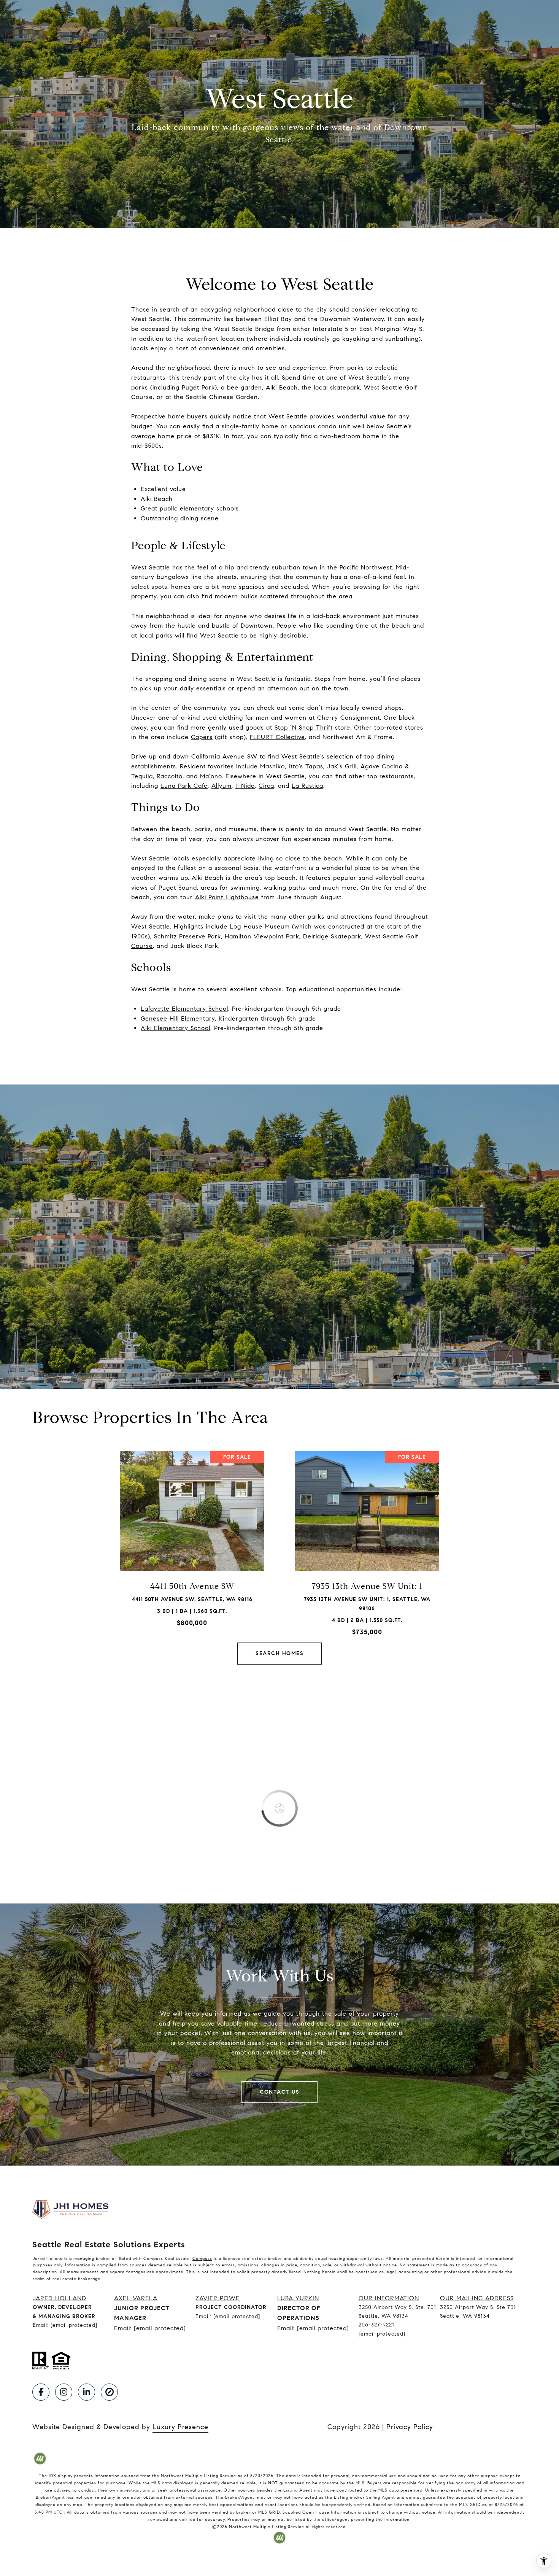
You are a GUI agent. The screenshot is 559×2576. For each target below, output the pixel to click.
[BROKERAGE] (109, 2392)
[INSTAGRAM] (64, 2392)
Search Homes (279, 1653)
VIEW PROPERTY (192, 1546)
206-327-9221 (376, 2325)
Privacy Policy (410, 2427)
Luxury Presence (180, 2427)
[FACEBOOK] (41, 2392)
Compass (202, 2258)
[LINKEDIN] (87, 2392)
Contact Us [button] (279, 2092)
